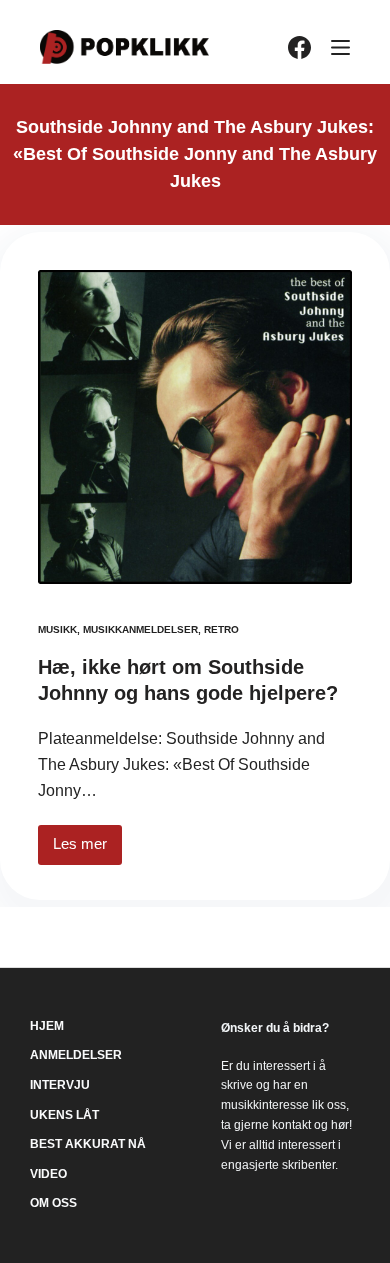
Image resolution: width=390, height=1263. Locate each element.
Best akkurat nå (88, 1144)
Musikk (57, 629)
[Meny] (340, 47)
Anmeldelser (76, 1055)
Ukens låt (64, 1115)
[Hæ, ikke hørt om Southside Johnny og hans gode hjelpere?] (195, 427)
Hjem (47, 1026)
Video (48, 1174)
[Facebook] (299, 47)
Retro (221, 629)
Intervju (60, 1085)
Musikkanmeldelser (140, 629)
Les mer (87, 849)
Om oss (53, 1203)
